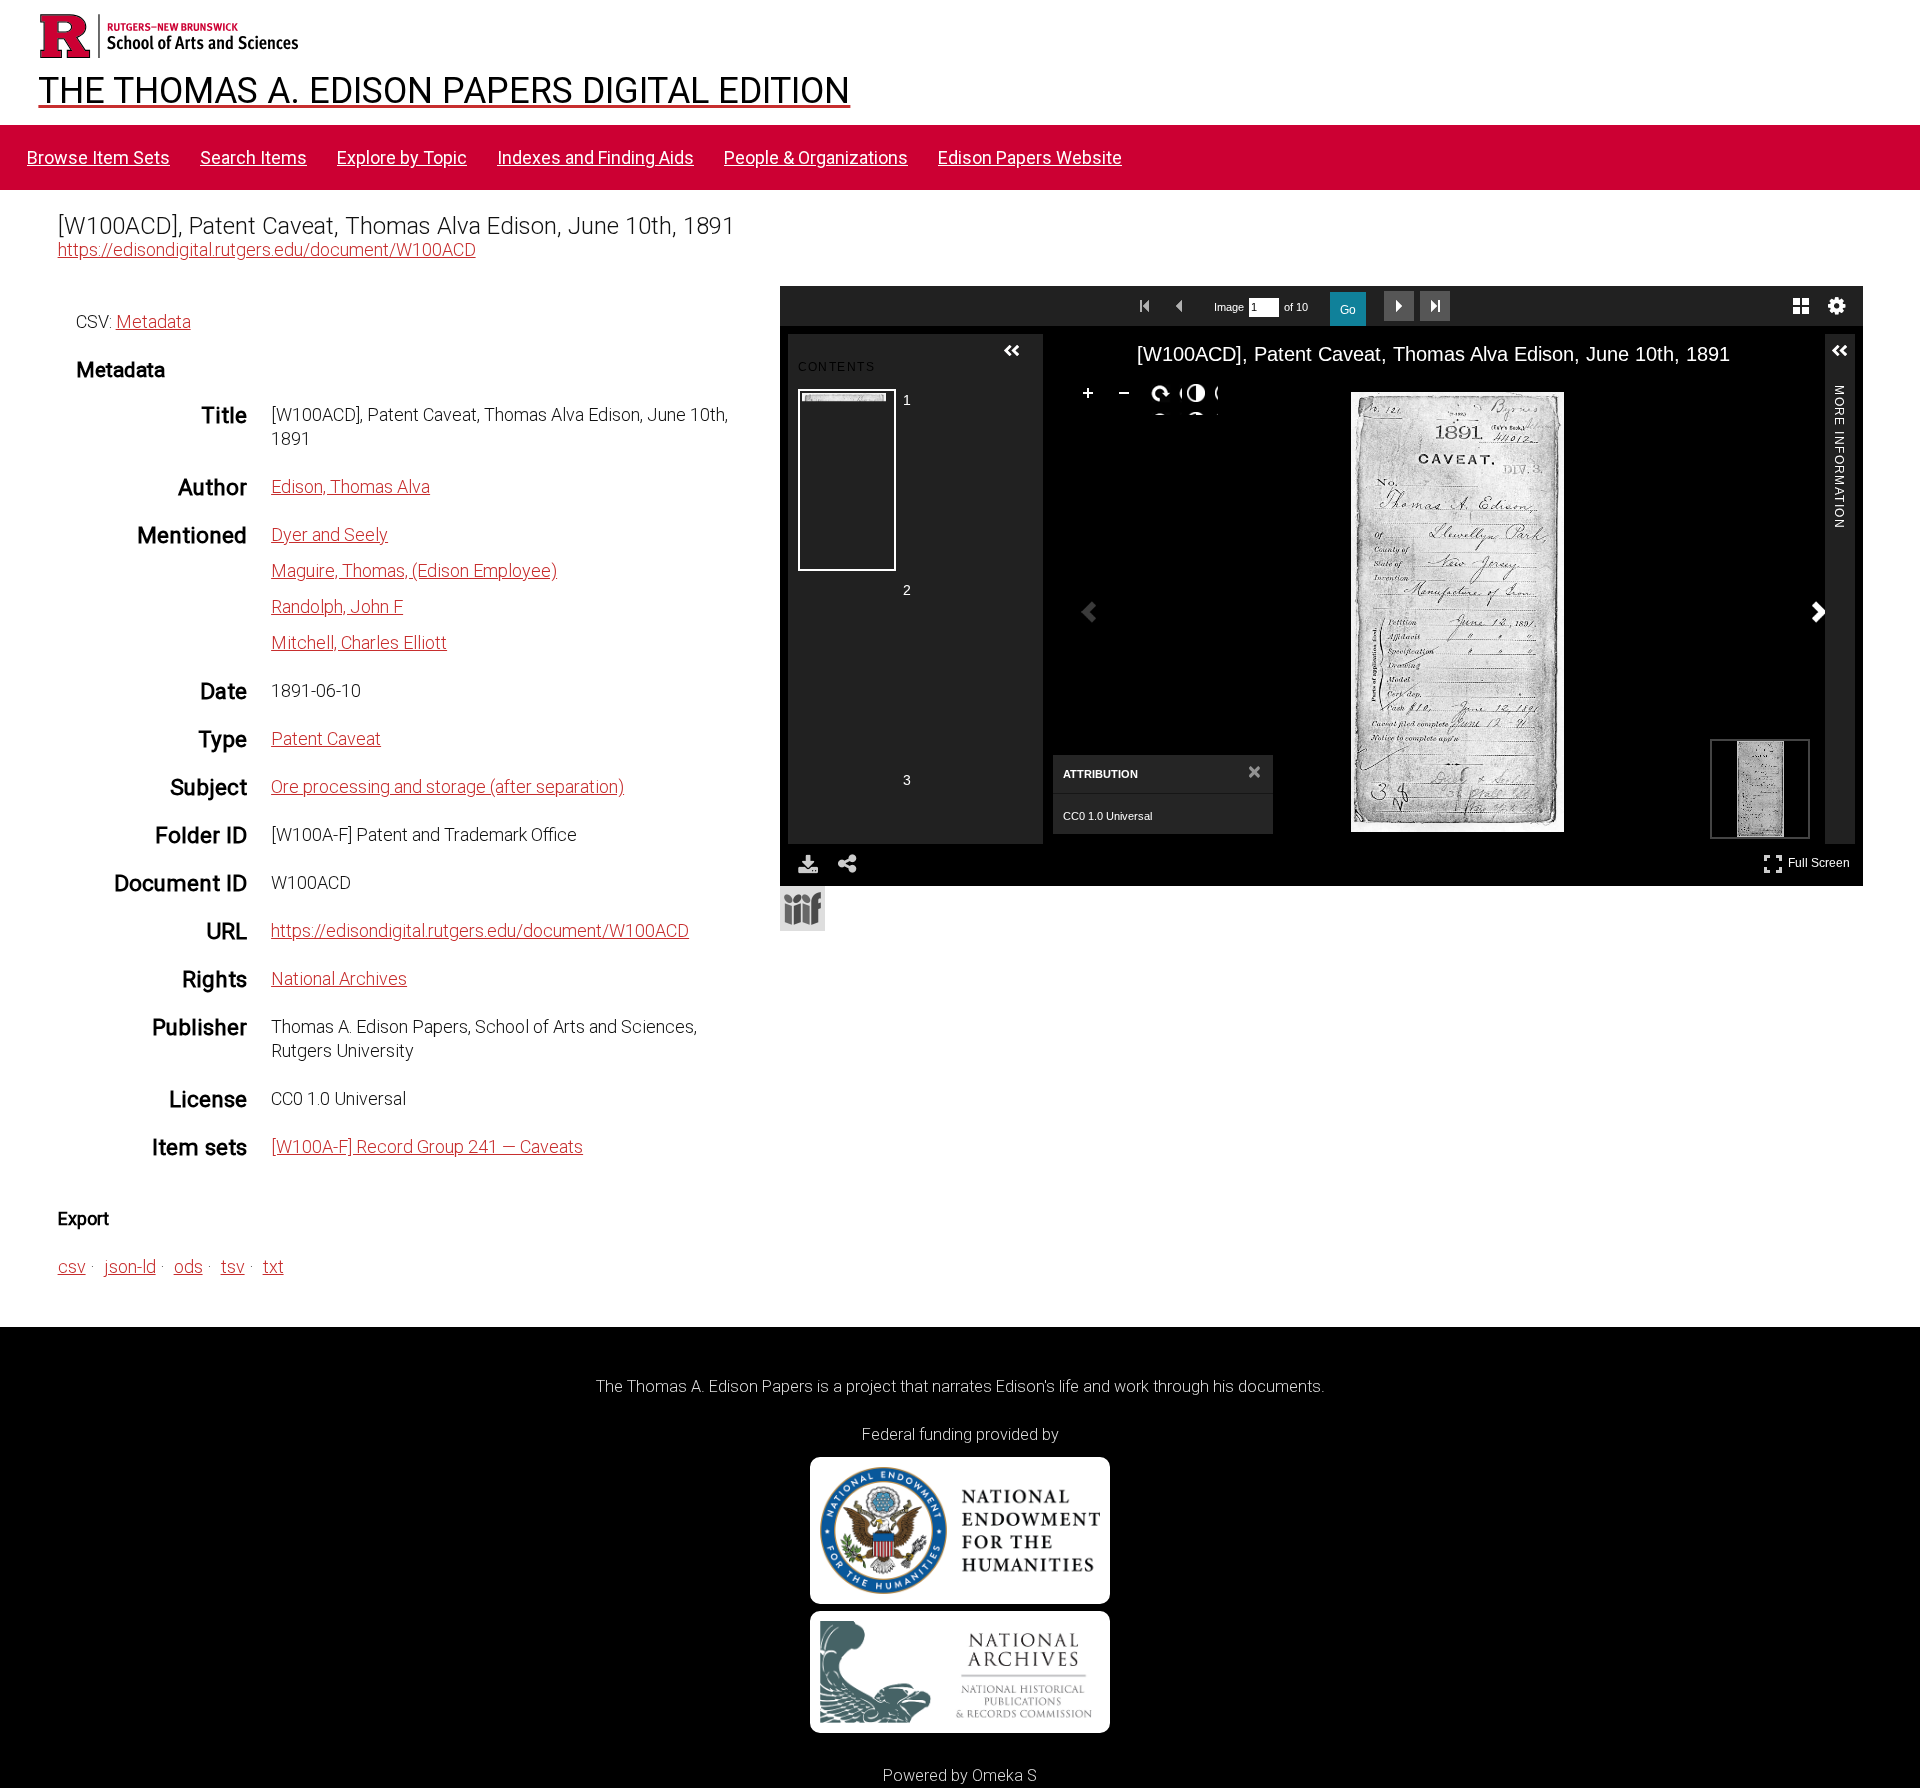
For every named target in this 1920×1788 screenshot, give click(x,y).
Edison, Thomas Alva (350, 486)
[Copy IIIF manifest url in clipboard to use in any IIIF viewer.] (802, 908)
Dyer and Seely (329, 534)
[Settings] (1837, 306)
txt (273, 1266)
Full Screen (1821, 859)
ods (188, 1266)
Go (1348, 310)
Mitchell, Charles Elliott (359, 642)
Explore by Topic (402, 157)
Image (1229, 307)
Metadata (153, 321)
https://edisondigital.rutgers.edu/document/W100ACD (267, 249)
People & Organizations (816, 157)
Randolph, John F (337, 606)
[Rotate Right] (1164, 397)
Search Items (253, 157)
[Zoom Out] (1128, 397)
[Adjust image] (1200, 397)
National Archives (339, 978)
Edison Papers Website (1030, 157)
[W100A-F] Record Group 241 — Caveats (427, 1146)
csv (72, 1266)
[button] (1020, 359)
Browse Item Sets (98, 157)
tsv (233, 1266)
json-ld (130, 1266)
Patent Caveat (326, 738)
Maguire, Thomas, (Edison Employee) (414, 570)
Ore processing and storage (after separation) (447, 786)
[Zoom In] (1092, 397)
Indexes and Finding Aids (595, 157)
